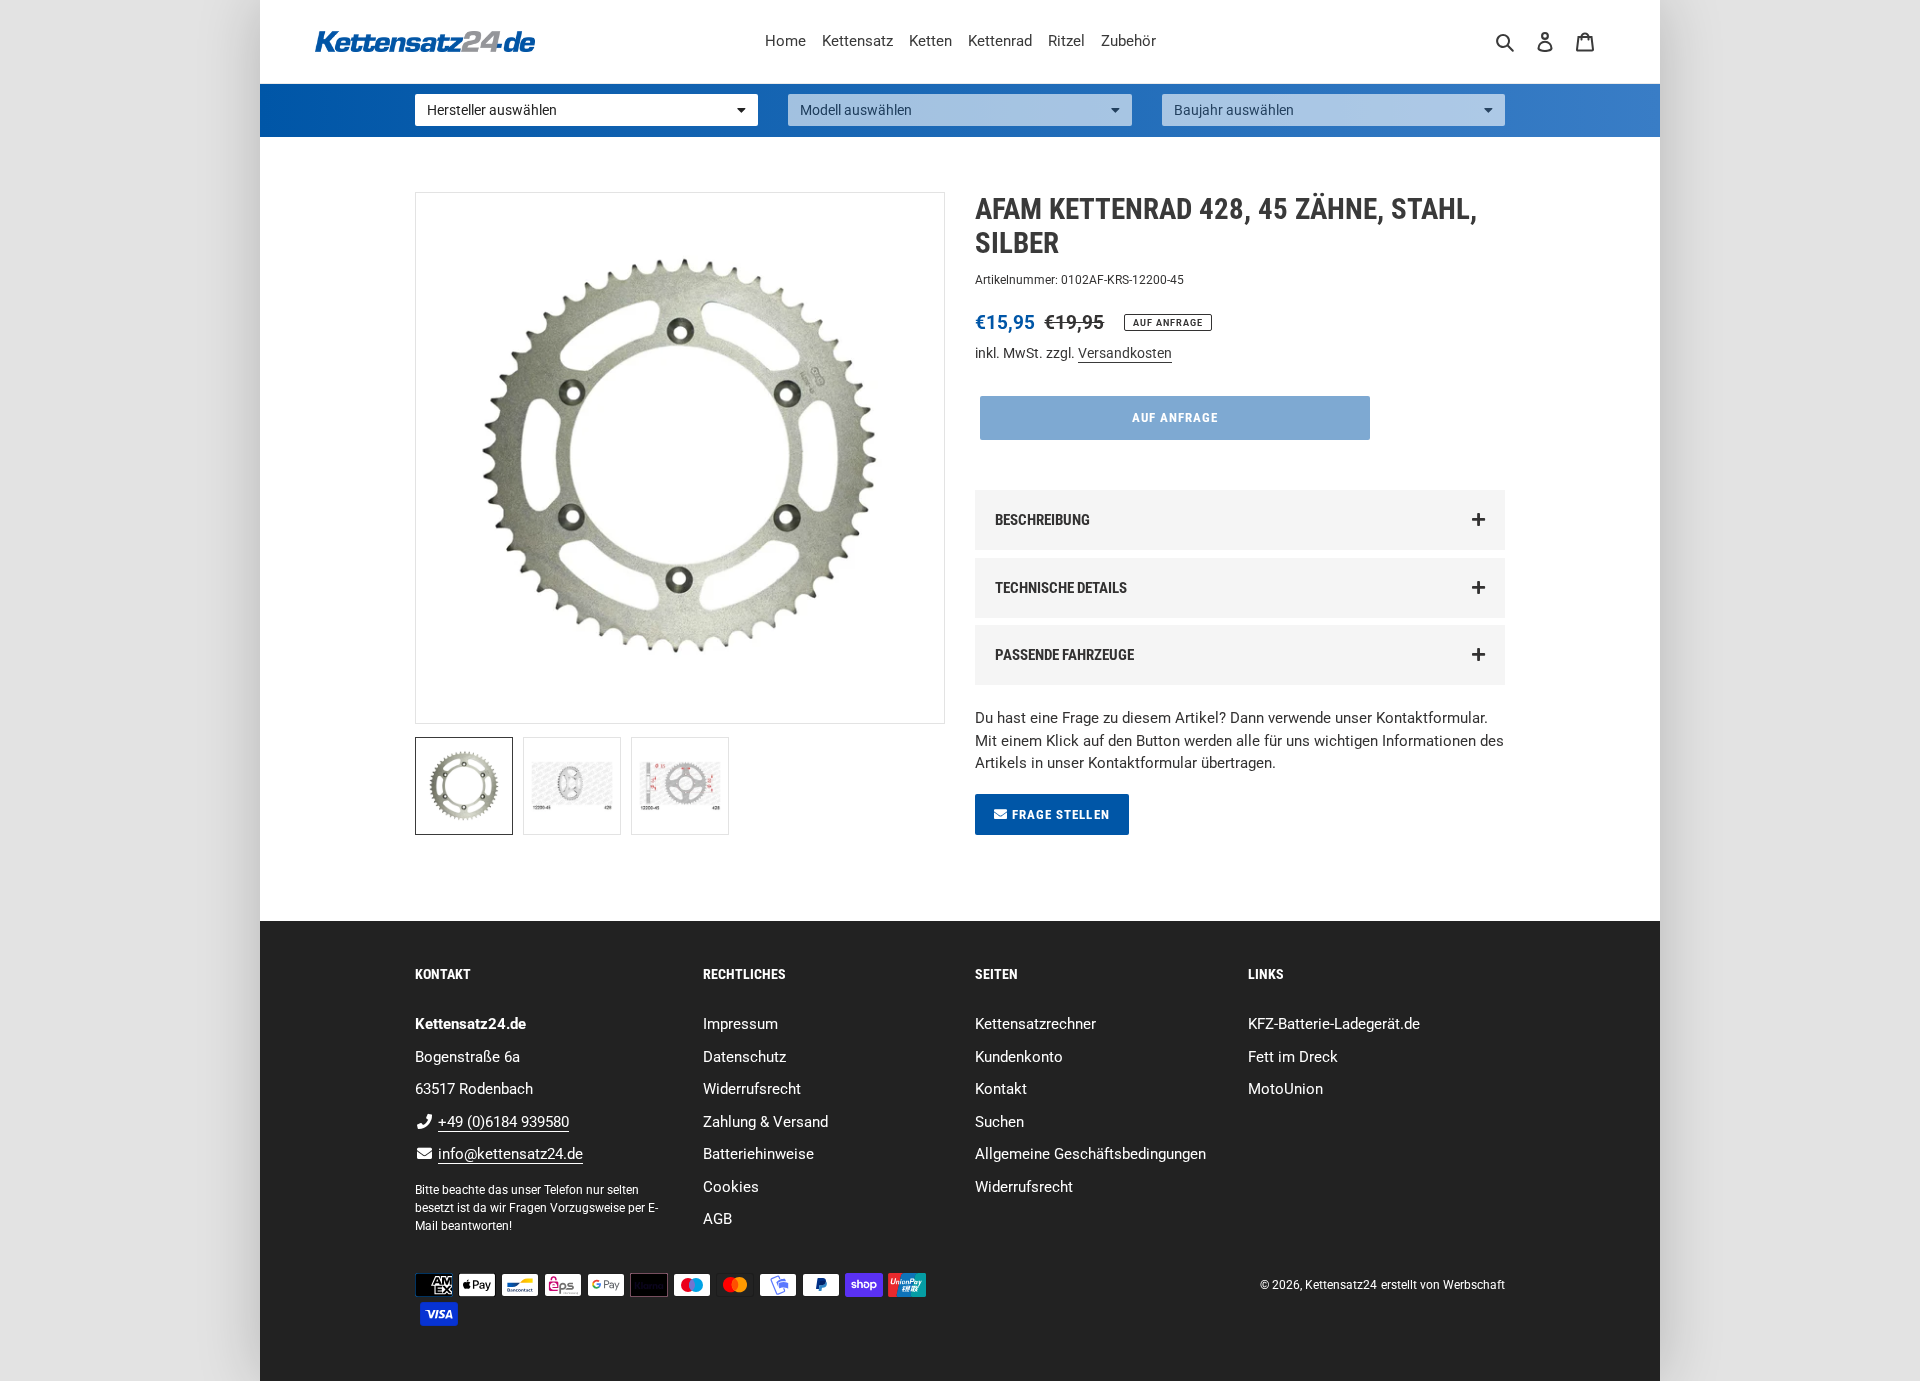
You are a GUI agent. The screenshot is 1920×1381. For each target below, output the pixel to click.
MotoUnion (1285, 1089)
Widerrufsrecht (752, 1089)
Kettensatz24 (1341, 1285)
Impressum (740, 1024)
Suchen (999, 1122)
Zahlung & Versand (765, 1122)
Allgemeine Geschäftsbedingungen (1090, 1154)
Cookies (731, 1187)
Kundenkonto (1019, 1057)
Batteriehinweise (758, 1154)
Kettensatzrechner (1035, 1024)
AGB (717, 1219)
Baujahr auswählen (1234, 110)
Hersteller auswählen (492, 110)
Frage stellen (1059, 814)
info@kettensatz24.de (510, 1154)
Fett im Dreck (1293, 1057)
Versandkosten (1125, 353)
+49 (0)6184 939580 (503, 1122)
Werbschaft (1474, 1285)
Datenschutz (744, 1057)
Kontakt (1001, 1089)
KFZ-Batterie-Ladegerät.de (1334, 1024)
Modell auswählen (856, 110)
